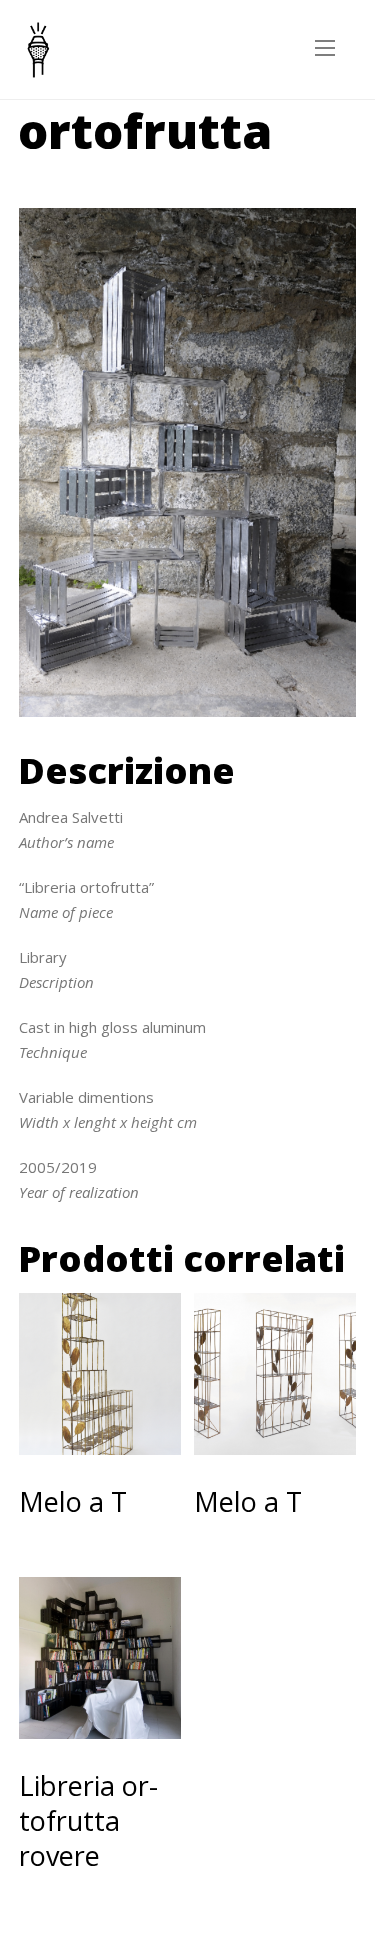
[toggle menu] (325, 49)
